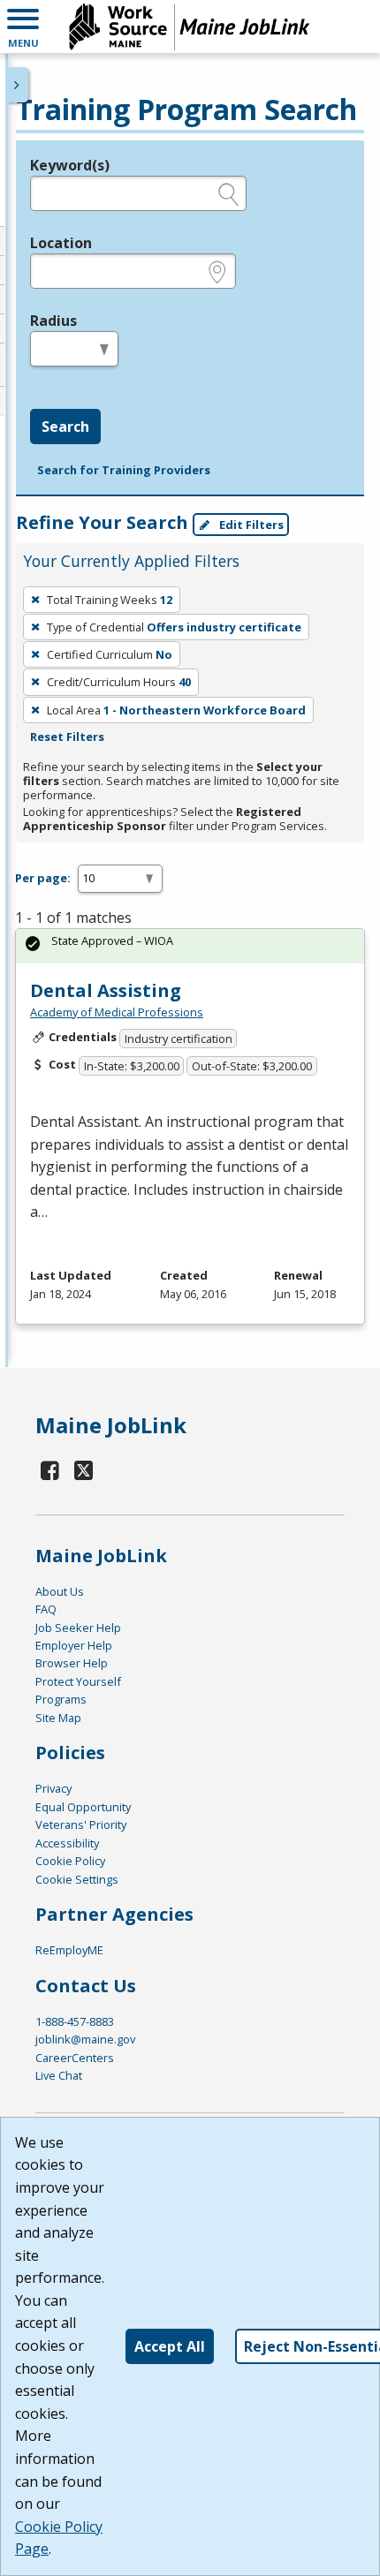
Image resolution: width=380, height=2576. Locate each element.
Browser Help (72, 1663)
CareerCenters (75, 2058)
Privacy (53, 1788)
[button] (23, 26)
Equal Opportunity (83, 1807)
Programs (61, 1699)
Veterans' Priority (81, 1824)
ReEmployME (69, 1950)
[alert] (190, 946)
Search (65, 427)
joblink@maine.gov (85, 2039)
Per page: (43, 878)
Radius (53, 321)
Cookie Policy (70, 1861)
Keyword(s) (70, 165)
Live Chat (59, 2075)
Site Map (58, 1718)
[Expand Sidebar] (18, 85)
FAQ (46, 1609)
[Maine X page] (84, 1470)
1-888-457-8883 (75, 2021)
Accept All (170, 2346)
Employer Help (74, 1645)
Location (61, 243)
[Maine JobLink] (190, 26)
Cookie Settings (77, 1879)
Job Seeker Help (78, 1628)
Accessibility (67, 1843)
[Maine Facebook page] (50, 1470)
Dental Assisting (106, 990)
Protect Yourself (78, 1681)
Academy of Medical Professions (117, 1012)
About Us (60, 1591)
